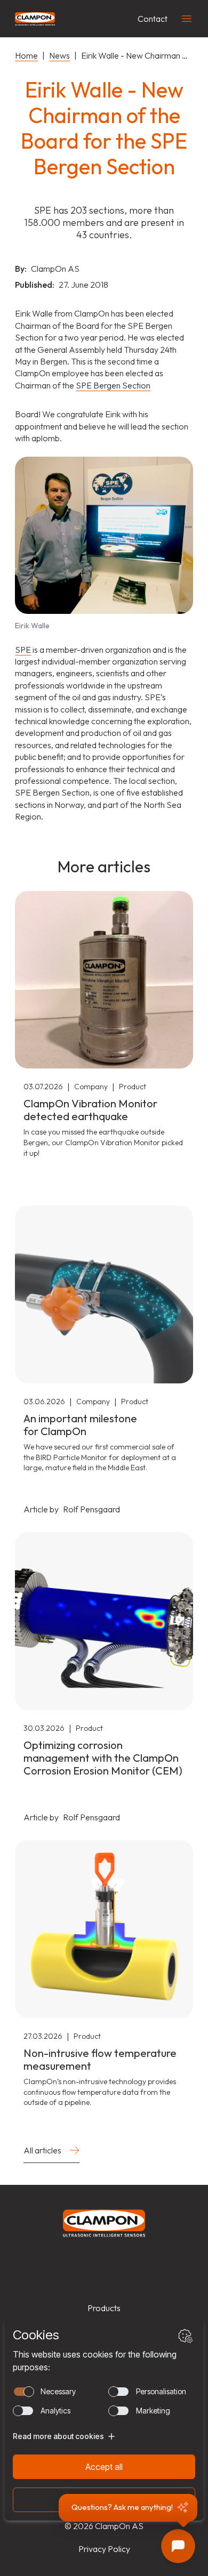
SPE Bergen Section (113, 385)
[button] (128, 2508)
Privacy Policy (104, 2549)
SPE (23, 650)
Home (26, 55)
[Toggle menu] (187, 19)
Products (104, 2308)
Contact (153, 19)
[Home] (35, 19)
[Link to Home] (104, 2223)
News (59, 55)
